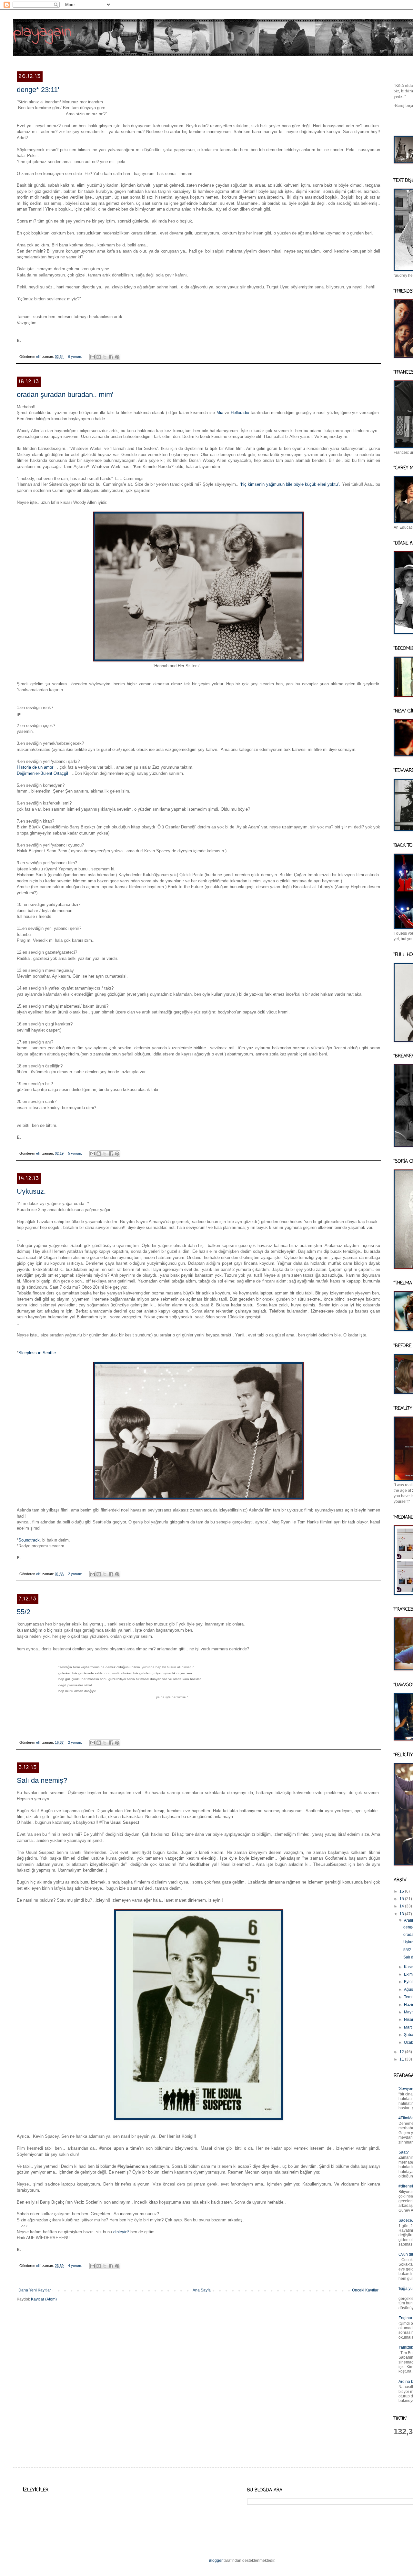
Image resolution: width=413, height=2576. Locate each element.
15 (402, 1899)
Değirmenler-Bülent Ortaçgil (43, 773)
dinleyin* (121, 2232)
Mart (408, 2027)
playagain (42, 32)
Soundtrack (29, 1540)
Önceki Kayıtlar (365, 2290)
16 (402, 1891)
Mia (220, 413)
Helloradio (240, 413)
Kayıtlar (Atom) (44, 2299)
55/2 (24, 1612)
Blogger (216, 2560)
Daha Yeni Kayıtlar (35, 2290)
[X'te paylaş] (105, 357)
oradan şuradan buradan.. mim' (65, 395)
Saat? (404, 2152)
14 (402, 1906)
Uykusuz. (31, 1191)
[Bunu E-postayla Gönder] (93, 357)
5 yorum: (76, 1153)
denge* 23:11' (38, 90)
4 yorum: (76, 2266)
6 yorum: (76, 357)
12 (402, 2052)
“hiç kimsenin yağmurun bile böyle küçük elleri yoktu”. (290, 484)
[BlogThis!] (99, 357)
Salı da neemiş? (42, 1780)
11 (402, 2059)
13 (402, 1914)
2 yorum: (76, 1574)
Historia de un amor (36, 767)
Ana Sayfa (202, 2290)
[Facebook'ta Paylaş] (111, 357)
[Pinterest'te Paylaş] (117, 357)
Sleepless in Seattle (37, 1353)
